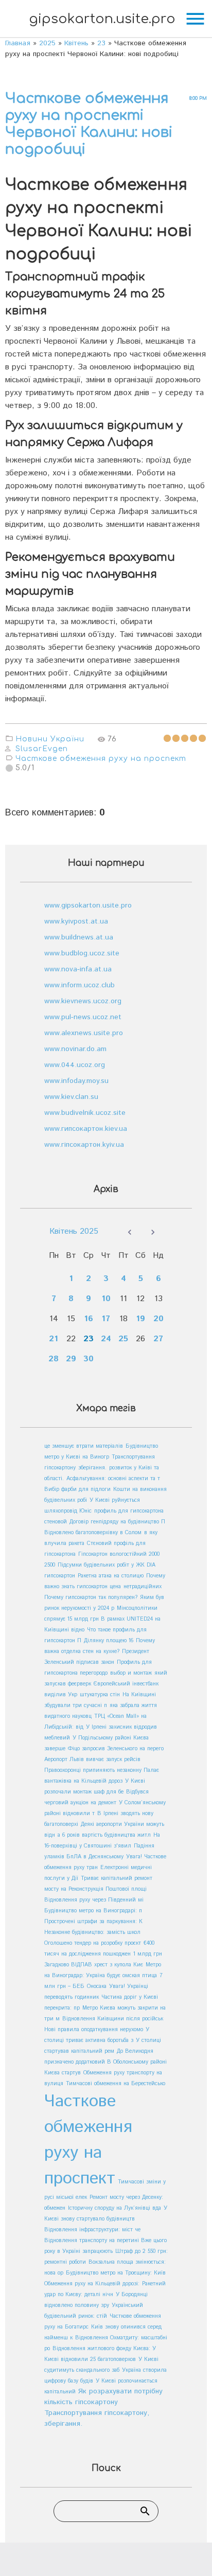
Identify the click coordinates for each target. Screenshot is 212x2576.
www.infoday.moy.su (76, 1081)
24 (106, 1339)
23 (101, 43)
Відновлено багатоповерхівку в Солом (93, 1533)
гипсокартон (60, 1576)
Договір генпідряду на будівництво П (117, 1522)
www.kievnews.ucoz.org (83, 1001)
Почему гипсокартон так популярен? (91, 1597)
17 (106, 1319)
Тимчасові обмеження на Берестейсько (116, 2084)
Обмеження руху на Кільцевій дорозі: (92, 2284)
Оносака (97, 1986)
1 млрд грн (148, 1954)
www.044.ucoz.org (75, 1065)
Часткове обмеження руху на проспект (101, 759)
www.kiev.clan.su (71, 1097)
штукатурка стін (100, 1695)
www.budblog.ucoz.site (82, 953)
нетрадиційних (143, 1587)
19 (140, 1319)
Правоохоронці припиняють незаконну (94, 1770)
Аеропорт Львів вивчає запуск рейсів (92, 1760)
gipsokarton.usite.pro (102, 19)
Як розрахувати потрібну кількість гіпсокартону (103, 2397)
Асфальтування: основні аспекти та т (113, 1479)
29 (71, 1359)
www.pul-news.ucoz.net (83, 1017)
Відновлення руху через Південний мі (94, 1900)
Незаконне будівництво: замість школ (92, 1932)
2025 (47, 43)
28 (54, 1359)
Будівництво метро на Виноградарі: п (93, 1911)
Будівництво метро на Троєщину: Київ (116, 2273)
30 (89, 1359)
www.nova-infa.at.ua (78, 969)
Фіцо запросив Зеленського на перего (116, 1749)
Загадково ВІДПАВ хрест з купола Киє (94, 1965)
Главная (18, 43)
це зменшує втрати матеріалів (84, 1446)
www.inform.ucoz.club (79, 985)
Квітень (76, 43)
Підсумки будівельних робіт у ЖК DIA (107, 1565)
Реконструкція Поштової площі (108, 1889)
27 (158, 1339)
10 (106, 1299)
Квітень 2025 (74, 1231)
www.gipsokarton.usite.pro (88, 905)
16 (89, 1319)
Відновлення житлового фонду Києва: (102, 2349)
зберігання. (92, 1468)
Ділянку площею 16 (109, 1641)
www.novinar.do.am (75, 1049)
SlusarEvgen (42, 749)
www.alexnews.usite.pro (84, 1033)
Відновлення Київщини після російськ (113, 2019)
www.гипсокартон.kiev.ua (86, 1129)
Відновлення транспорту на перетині (93, 2241)
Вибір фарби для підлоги (77, 1489)
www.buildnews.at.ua (79, 937)
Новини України (50, 739)
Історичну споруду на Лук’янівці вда (114, 2208)
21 (54, 1339)
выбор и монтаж (131, 1673)
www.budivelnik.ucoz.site (85, 1113)
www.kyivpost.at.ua (76, 921)
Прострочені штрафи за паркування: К (93, 1922)
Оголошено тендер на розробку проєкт (93, 1943)
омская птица (140, 1976)
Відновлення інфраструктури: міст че (92, 2230)
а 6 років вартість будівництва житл (104, 1835)
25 (123, 1339)
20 (158, 1319)
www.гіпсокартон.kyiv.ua (84, 1145)
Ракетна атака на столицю (111, 1576)
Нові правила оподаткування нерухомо (94, 2030)
